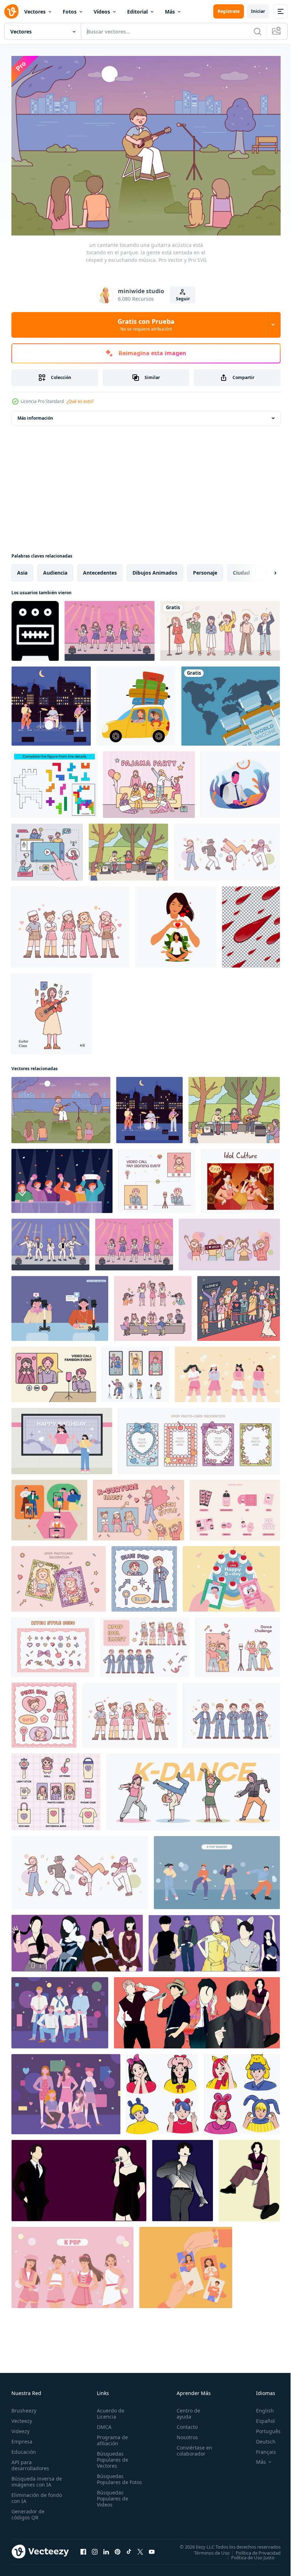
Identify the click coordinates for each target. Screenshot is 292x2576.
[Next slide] (264, 569)
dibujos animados (155, 569)
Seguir (183, 299)
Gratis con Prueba (146, 325)
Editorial (137, 12)
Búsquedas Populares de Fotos (111, 2479)
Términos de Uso (207, 2549)
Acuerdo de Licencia (109, 2410)
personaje (205, 569)
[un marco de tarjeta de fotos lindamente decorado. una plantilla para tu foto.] (199, 1437)
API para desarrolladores (30, 2462)
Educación (24, 2448)
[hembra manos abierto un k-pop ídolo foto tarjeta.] (186, 2264)
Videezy (20, 2428)
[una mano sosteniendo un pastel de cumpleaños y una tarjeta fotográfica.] (231, 1575)
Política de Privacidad (253, 2549)
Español (260, 2417)
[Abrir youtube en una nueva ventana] (152, 2548)
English (260, 2407)
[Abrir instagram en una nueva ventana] (95, 2548)
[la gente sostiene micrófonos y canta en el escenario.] (220, 627)
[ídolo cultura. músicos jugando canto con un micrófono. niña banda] (241, 1177)
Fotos (70, 12)
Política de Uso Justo (247, 2554)
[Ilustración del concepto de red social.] (47, 849)
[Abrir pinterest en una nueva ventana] (118, 2548)
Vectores (35, 12)
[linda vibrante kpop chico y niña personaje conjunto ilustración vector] (162, 2091)
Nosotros (184, 2434)
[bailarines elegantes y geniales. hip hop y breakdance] (227, 849)
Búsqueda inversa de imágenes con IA (35, 2478)
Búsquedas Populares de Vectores (111, 2456)
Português (263, 2428)
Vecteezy (22, 2417)
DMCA (103, 2423)
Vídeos (102, 12)
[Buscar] (257, 31)
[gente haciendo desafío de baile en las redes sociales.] (49, 1507)
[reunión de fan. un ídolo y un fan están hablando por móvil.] (157, 1177)
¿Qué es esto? (80, 401)
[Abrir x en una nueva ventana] (140, 2548)
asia (22, 569)
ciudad (241, 569)
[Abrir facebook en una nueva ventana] (83, 2548)
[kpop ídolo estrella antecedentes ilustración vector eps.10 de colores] (77, 1940)
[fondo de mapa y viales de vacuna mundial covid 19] (231, 703)
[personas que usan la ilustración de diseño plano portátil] (240, 781)
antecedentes (100, 569)
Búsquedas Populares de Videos (111, 2501)
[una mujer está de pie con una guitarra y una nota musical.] (52, 1010)
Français (261, 2448)
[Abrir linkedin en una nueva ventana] (106, 2548)
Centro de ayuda (185, 2410)
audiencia (55, 569)
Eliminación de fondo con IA (29, 2494)
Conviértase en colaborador (191, 2447)
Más (170, 12)
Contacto (184, 2423)
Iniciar (258, 11)
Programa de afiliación (111, 2437)
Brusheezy (24, 2407)
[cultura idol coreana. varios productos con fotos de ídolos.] (235, 1507)
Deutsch (260, 2438)
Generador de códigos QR (28, 2511)
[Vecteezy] (11, 11)
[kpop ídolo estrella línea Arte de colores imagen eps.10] (249, 2177)
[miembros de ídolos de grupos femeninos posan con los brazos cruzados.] (227, 1371)
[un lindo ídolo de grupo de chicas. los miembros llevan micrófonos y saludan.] (70, 923)
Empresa (22, 2438)
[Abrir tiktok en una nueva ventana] (129, 2548)
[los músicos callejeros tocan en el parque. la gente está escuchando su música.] (128, 849)
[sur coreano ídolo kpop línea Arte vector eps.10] (182, 2177)
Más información (35, 414)
